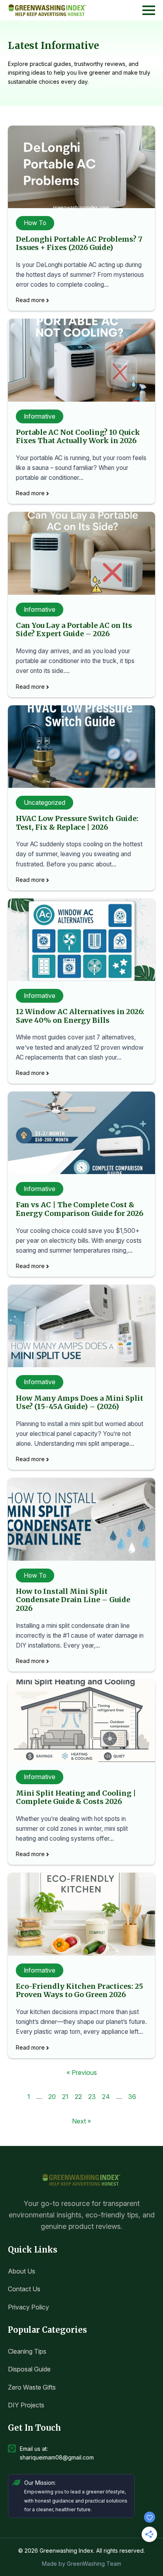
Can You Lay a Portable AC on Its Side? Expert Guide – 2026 (74, 630)
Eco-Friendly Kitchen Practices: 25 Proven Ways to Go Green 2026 (80, 1991)
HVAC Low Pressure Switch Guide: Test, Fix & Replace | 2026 (77, 823)
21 (65, 2097)
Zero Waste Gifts (32, 2387)
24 (106, 2097)
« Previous (82, 2072)
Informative (40, 416)
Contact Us (24, 2289)
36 (132, 2097)
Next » (81, 2121)
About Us (22, 2271)
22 (78, 2097)
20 (52, 2097)
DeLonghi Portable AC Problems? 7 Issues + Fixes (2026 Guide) (79, 243)
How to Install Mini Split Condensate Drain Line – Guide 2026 (73, 1600)
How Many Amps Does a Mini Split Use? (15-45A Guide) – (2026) (80, 1403)
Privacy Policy (28, 2307)
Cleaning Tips (27, 2351)
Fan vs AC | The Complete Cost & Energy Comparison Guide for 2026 (80, 1209)
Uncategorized (45, 803)
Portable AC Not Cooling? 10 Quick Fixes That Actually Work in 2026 (78, 437)
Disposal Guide (29, 2369)
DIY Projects (26, 2405)
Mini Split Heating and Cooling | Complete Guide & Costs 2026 (76, 1797)
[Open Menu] (149, 10)
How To (35, 223)
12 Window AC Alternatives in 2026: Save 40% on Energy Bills (80, 1016)
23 (92, 2097)
